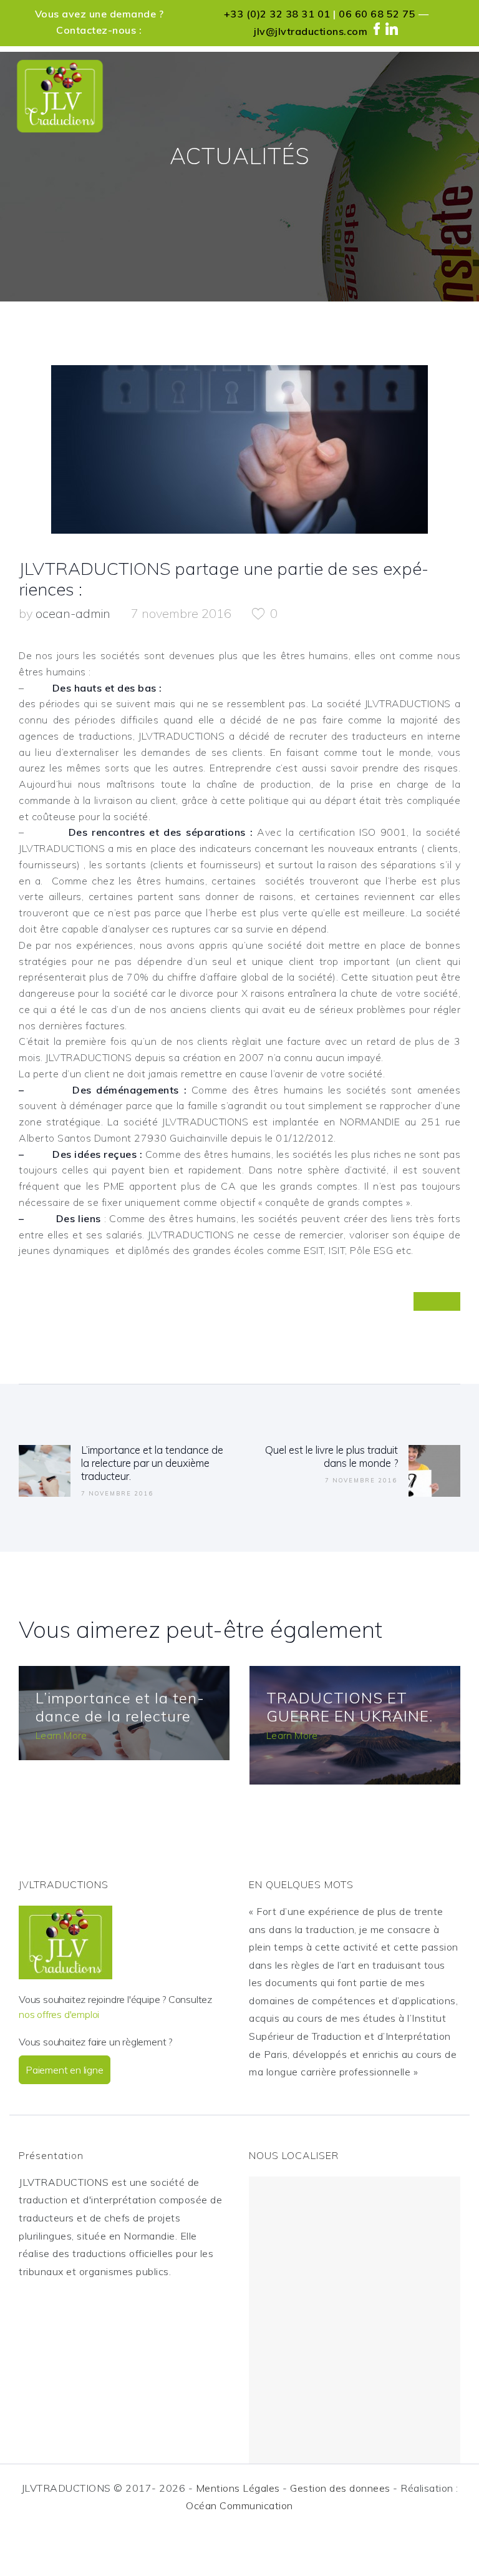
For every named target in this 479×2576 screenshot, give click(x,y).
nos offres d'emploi (59, 2014)
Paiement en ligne (65, 2070)
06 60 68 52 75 (377, 14)
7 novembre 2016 (181, 613)
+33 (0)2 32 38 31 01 (277, 14)
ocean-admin (75, 613)
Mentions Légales (238, 2488)
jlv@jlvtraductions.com (311, 31)
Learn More (61, 1735)
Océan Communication (239, 2505)
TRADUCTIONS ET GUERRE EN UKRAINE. (350, 1707)
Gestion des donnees (340, 2488)
